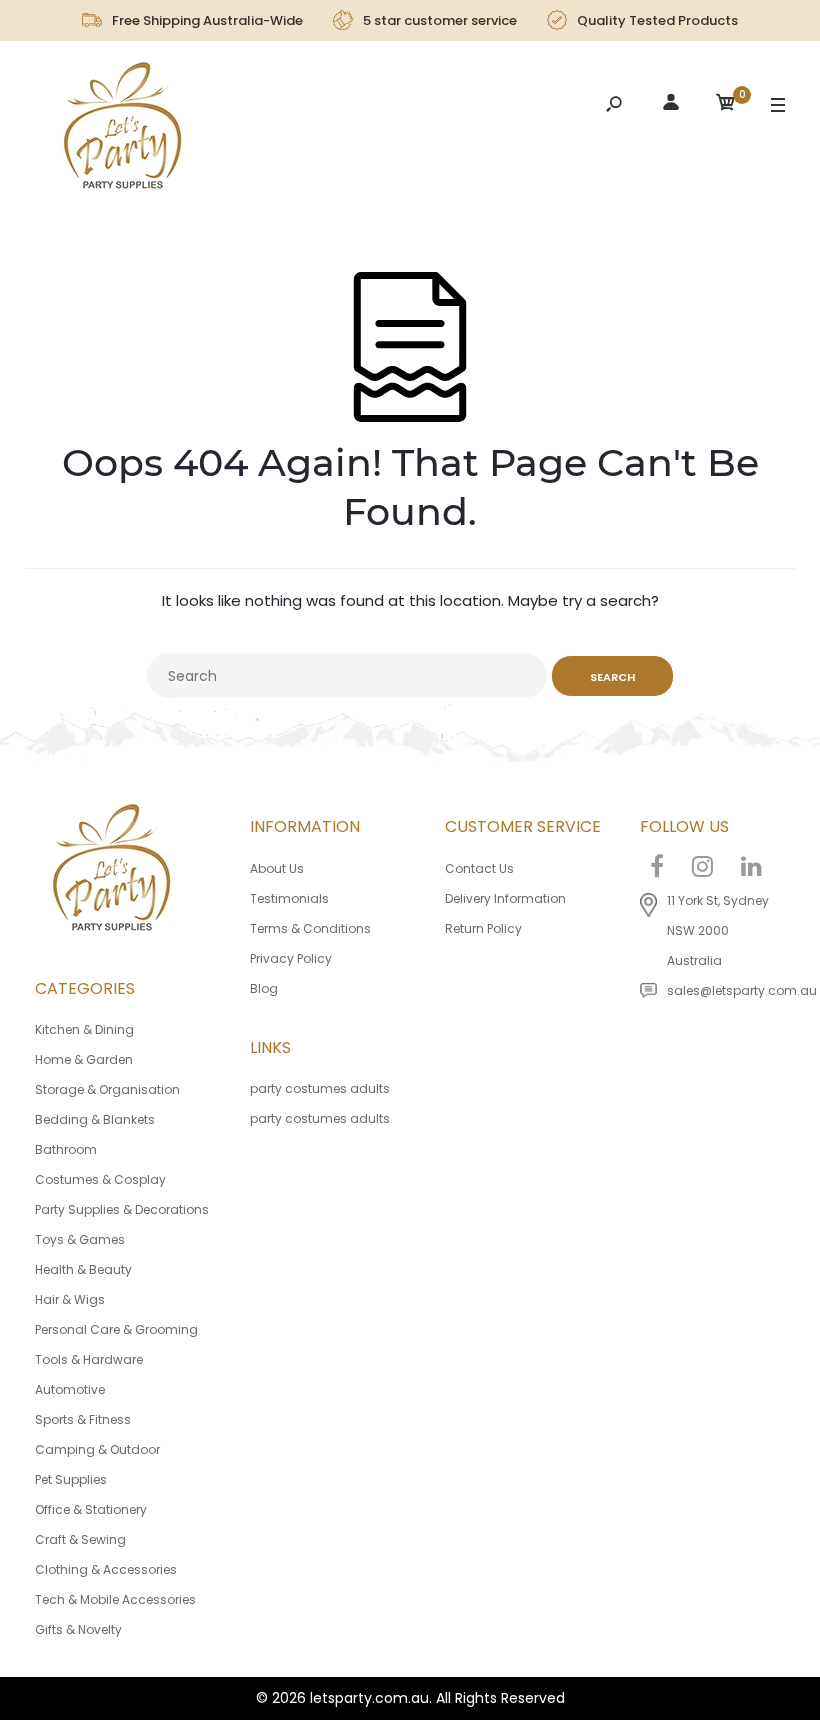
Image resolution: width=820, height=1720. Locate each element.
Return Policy (483, 928)
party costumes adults (320, 1088)
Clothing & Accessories (106, 1569)
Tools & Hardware (89, 1359)
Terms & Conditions (310, 928)
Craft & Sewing (80, 1539)
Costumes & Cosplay (100, 1179)
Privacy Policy (291, 958)
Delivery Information (505, 898)
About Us (277, 868)
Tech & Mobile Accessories (115, 1599)
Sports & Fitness (83, 1419)
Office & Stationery (91, 1509)
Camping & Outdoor (97, 1449)
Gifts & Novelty (78, 1629)
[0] (726, 105)
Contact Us (479, 868)
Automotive (70, 1389)
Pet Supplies (71, 1479)
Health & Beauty (83, 1269)
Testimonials (289, 898)
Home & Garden (84, 1059)
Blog (264, 988)
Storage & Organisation (107, 1089)
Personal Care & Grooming (116, 1329)
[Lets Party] (123, 131)
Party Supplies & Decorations (122, 1209)
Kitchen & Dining (84, 1029)
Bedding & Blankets (95, 1119)
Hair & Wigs (70, 1299)
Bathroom (66, 1149)
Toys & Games (80, 1239)
